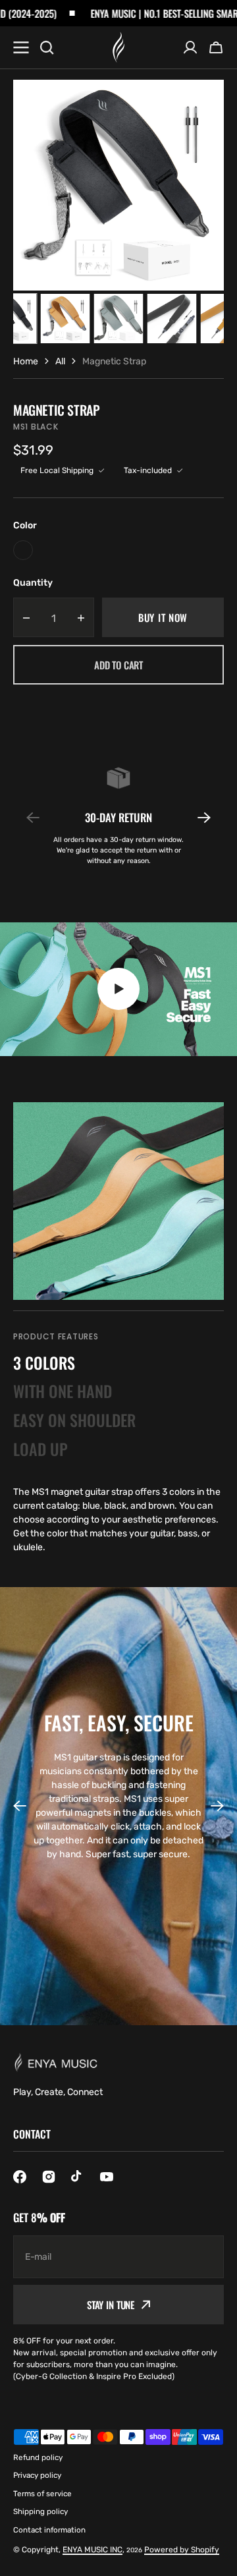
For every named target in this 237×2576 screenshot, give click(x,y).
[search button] (47, 47)
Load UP (40, 1449)
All (60, 361)
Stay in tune (111, 2305)
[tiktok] (78, 2177)
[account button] (190, 47)
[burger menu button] (21, 47)
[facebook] (20, 2177)
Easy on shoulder (74, 1420)
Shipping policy (40, 2511)
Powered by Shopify (182, 2550)
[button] (196, 818)
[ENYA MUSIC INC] (118, 47)
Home (26, 361)
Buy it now (163, 617)
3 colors (44, 1362)
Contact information (49, 2530)
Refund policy (38, 2457)
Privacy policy (37, 2475)
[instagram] (49, 2177)
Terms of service (42, 2494)
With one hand (63, 1391)
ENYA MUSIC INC (92, 2550)
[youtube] (107, 2177)
